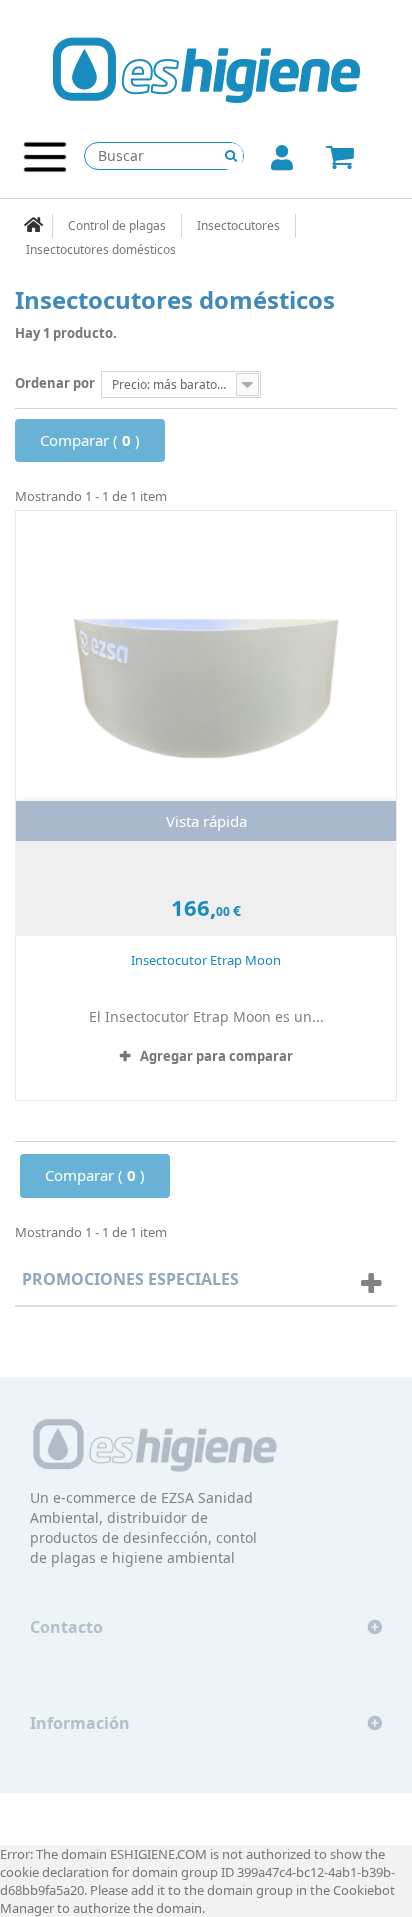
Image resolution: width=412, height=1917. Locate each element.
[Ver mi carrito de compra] (359, 158)
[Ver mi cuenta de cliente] (282, 162)
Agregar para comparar (216, 1056)
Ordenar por (55, 383)
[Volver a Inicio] (34, 226)
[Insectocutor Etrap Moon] (206, 676)
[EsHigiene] (206, 69)
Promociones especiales (130, 1279)
